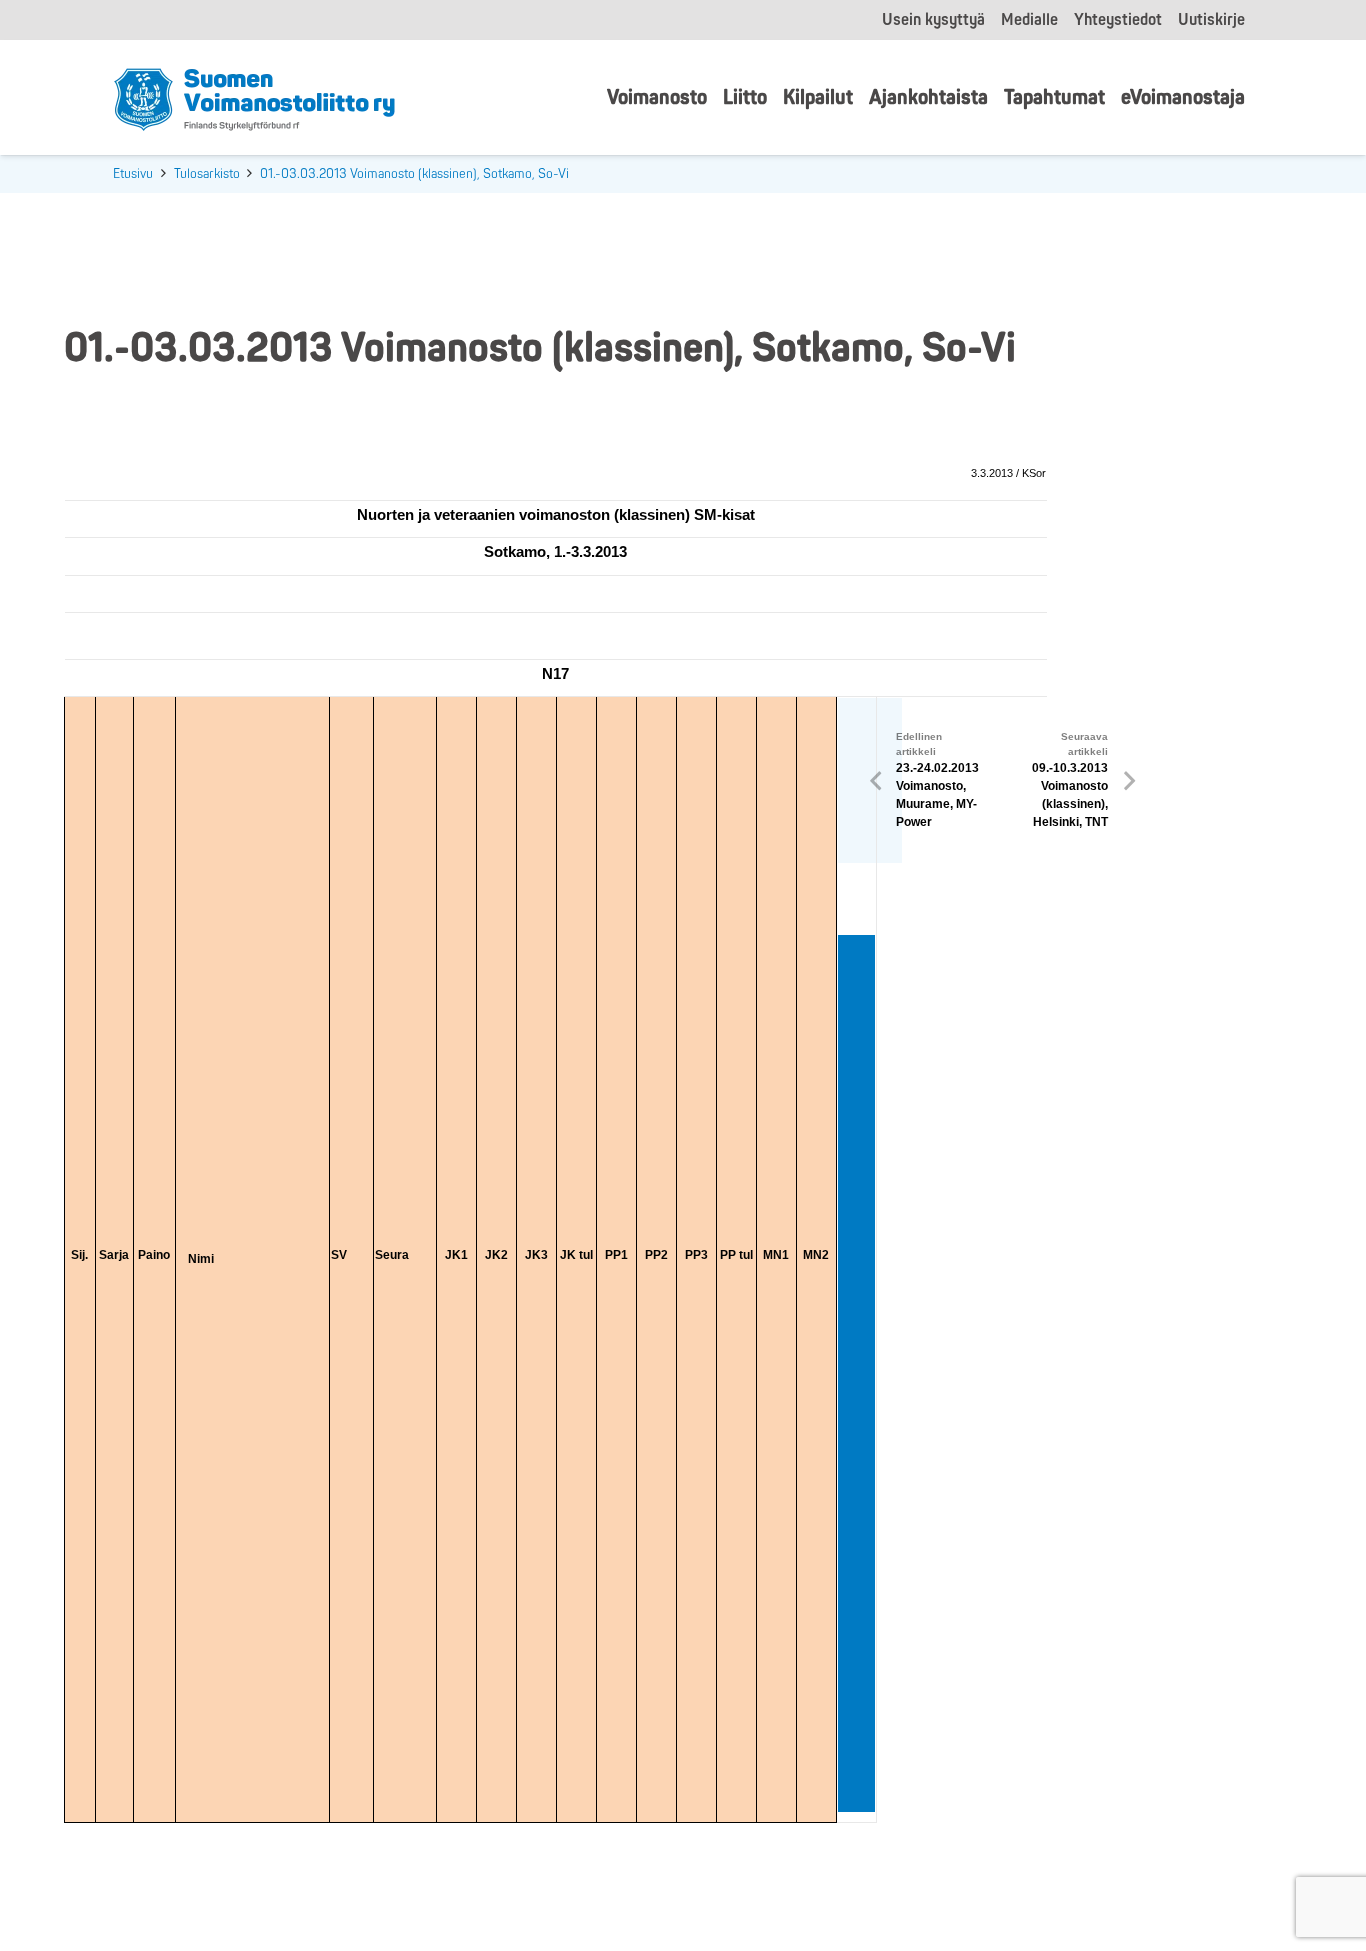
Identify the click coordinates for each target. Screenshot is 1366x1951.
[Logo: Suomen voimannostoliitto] (254, 98)
